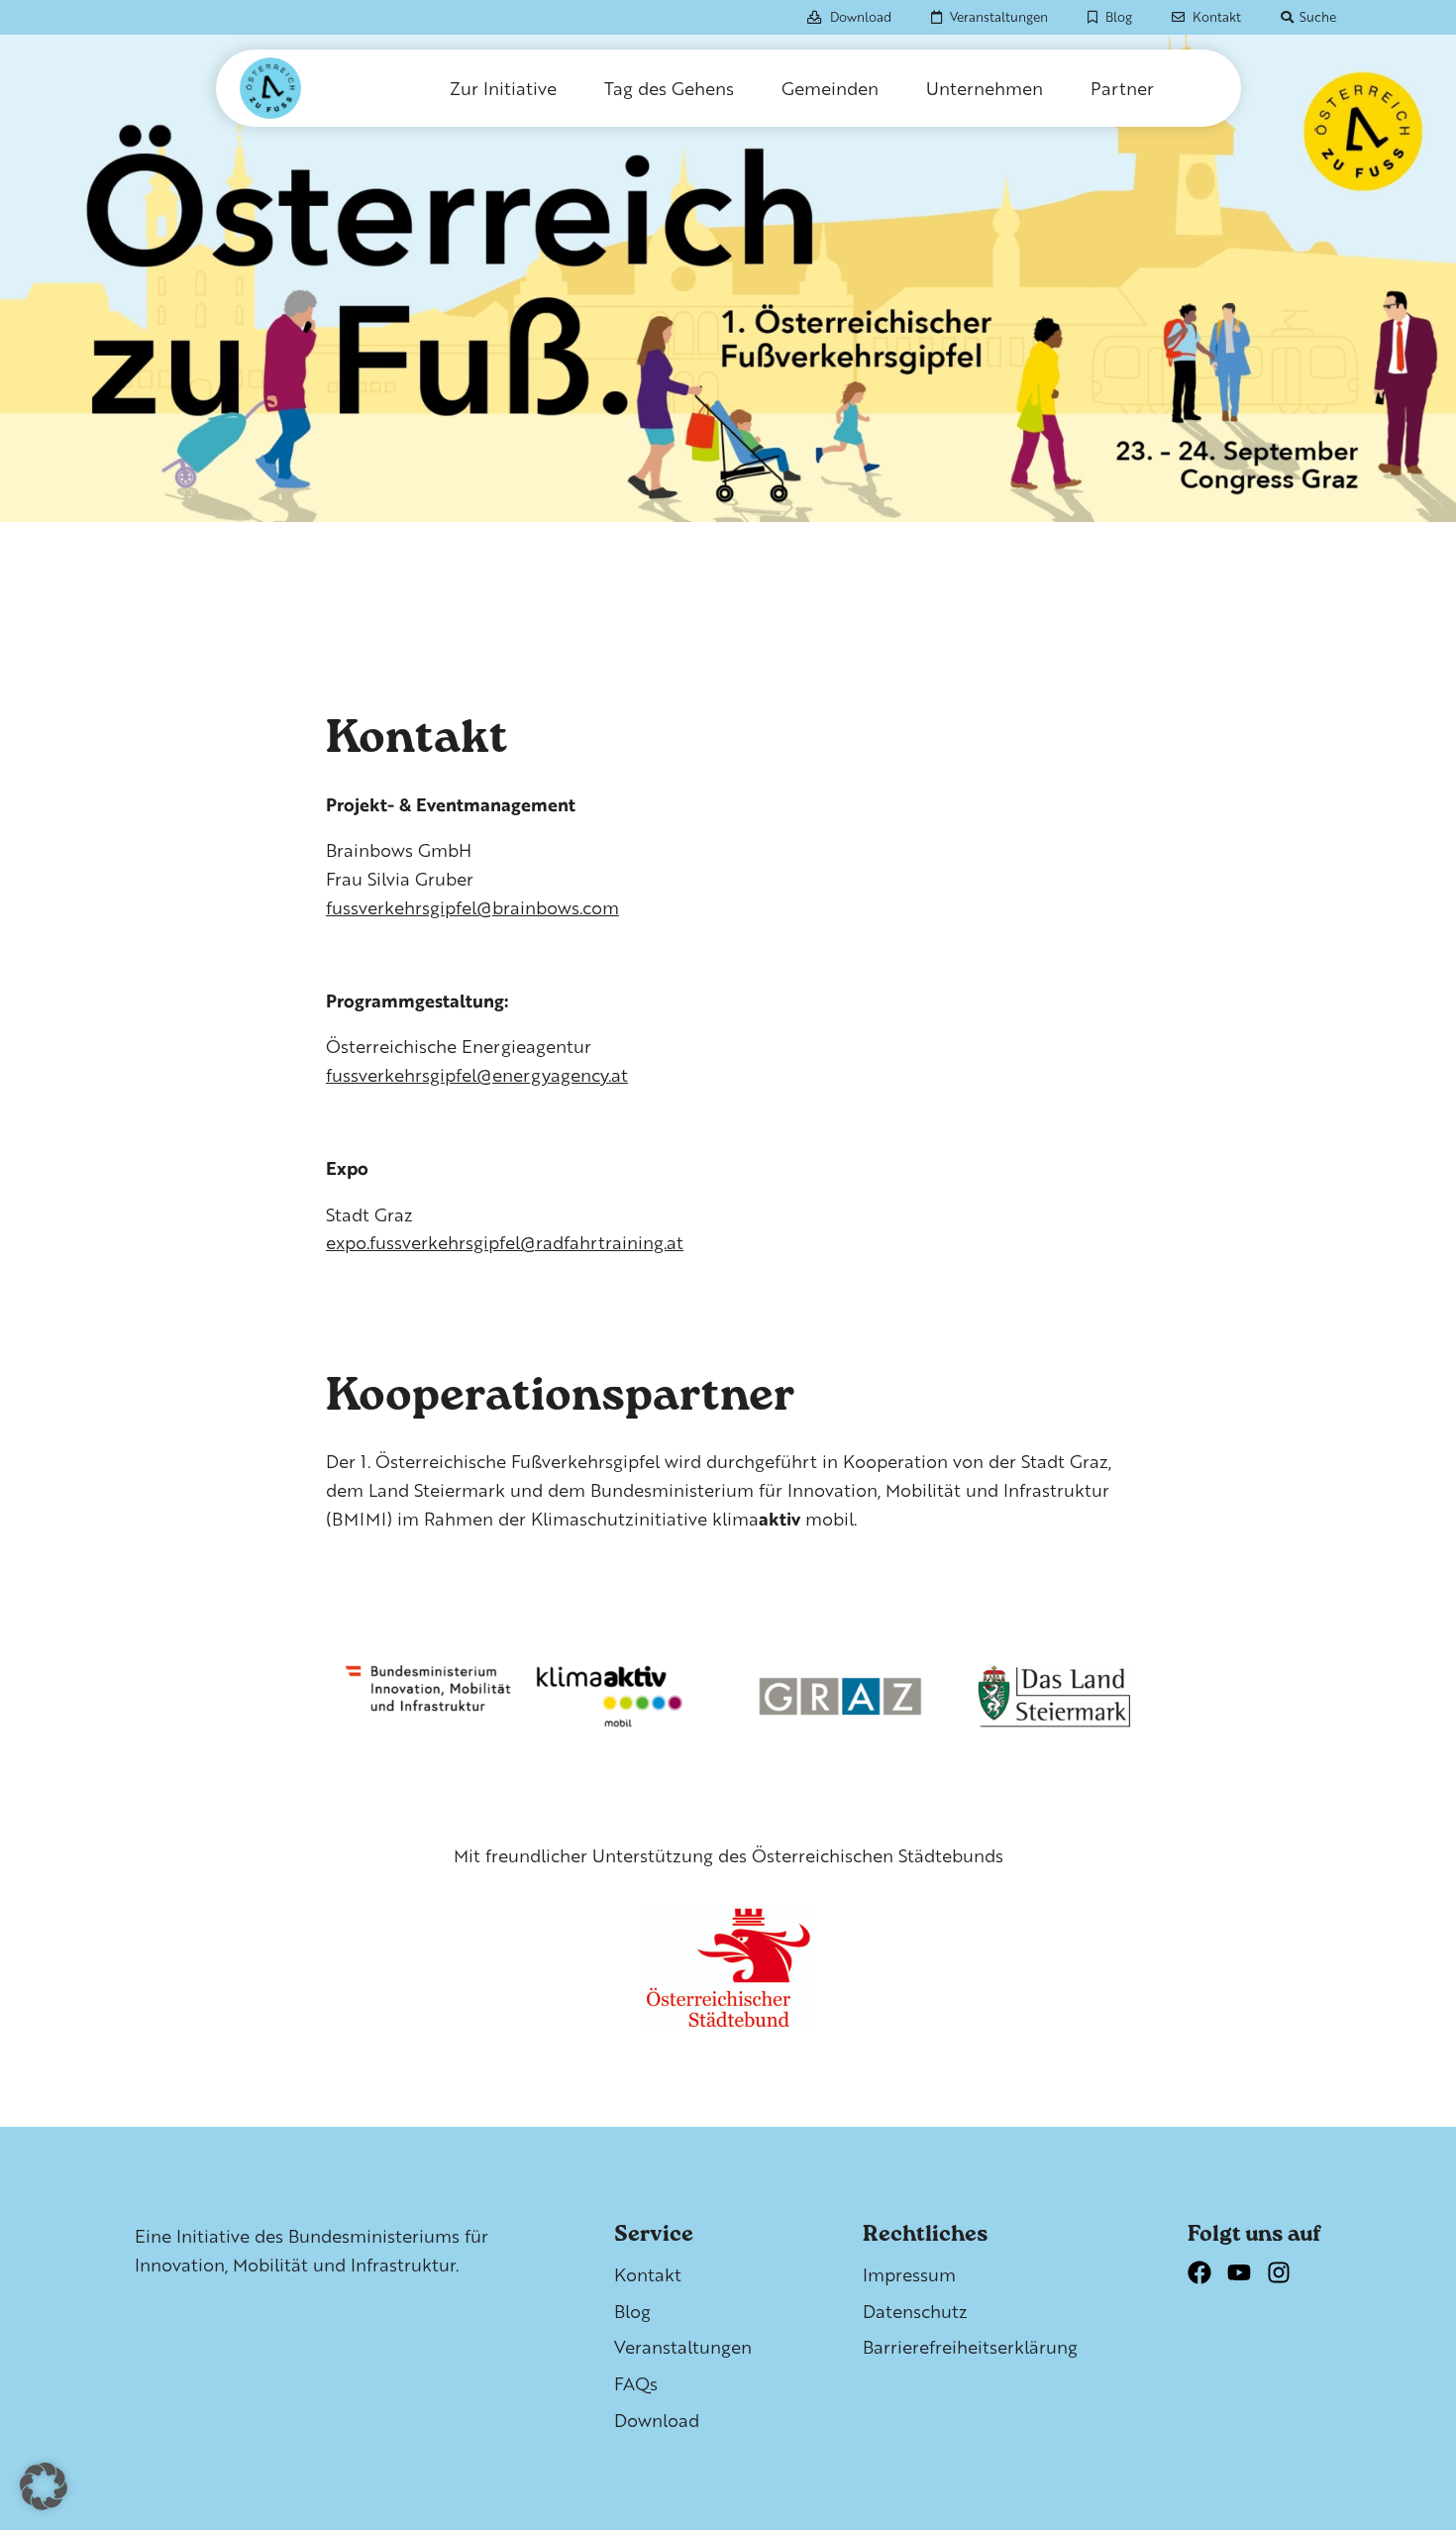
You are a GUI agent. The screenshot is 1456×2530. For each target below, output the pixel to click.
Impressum (909, 2274)
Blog (1119, 17)
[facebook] (1207, 2280)
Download (861, 17)
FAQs (636, 2383)
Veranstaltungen (999, 17)
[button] (44, 2486)
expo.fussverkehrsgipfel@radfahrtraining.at (505, 1242)
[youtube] (1247, 2280)
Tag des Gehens (669, 88)
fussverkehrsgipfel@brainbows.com (472, 907)
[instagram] (1287, 2280)
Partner (1122, 88)
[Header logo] (302, 88)
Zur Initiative (503, 88)
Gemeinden (830, 88)
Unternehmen (985, 88)
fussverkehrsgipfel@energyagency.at (477, 1074)
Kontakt (1217, 17)
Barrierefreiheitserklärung (970, 2346)
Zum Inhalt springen (129, 33)
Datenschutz (915, 2311)
